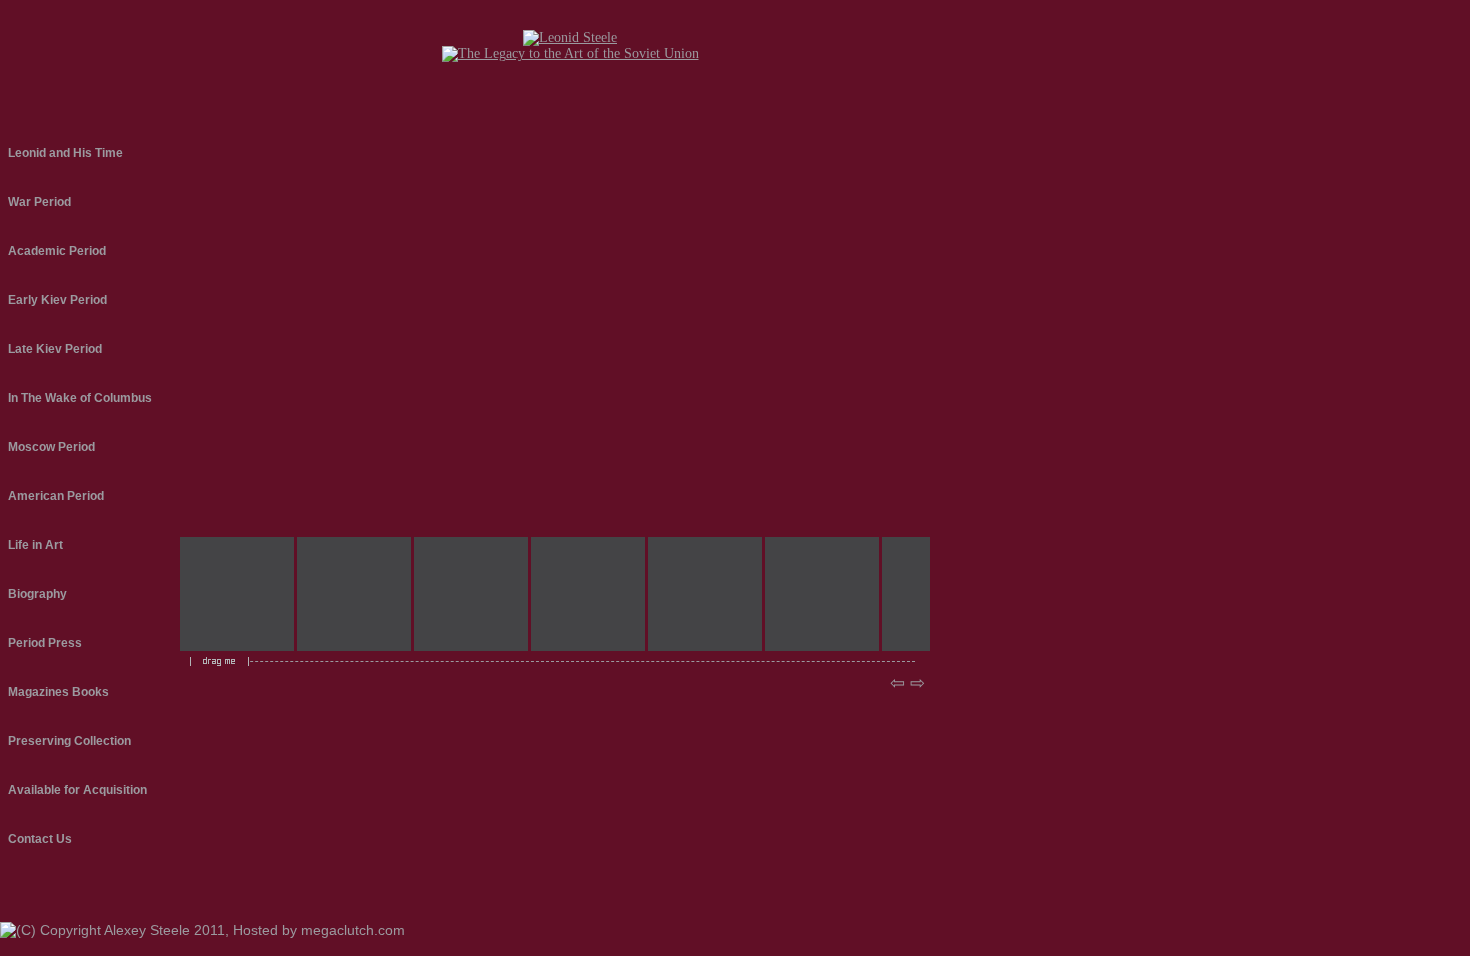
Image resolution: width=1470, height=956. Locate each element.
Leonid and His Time (65, 153)
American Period (56, 496)
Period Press (45, 643)
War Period (39, 202)
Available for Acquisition (77, 790)
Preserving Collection (69, 741)
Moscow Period (51, 447)
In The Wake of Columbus (80, 398)
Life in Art (35, 545)
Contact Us (40, 839)
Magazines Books (58, 692)
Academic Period (57, 251)
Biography (37, 594)
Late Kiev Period (55, 349)
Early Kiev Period (57, 300)
